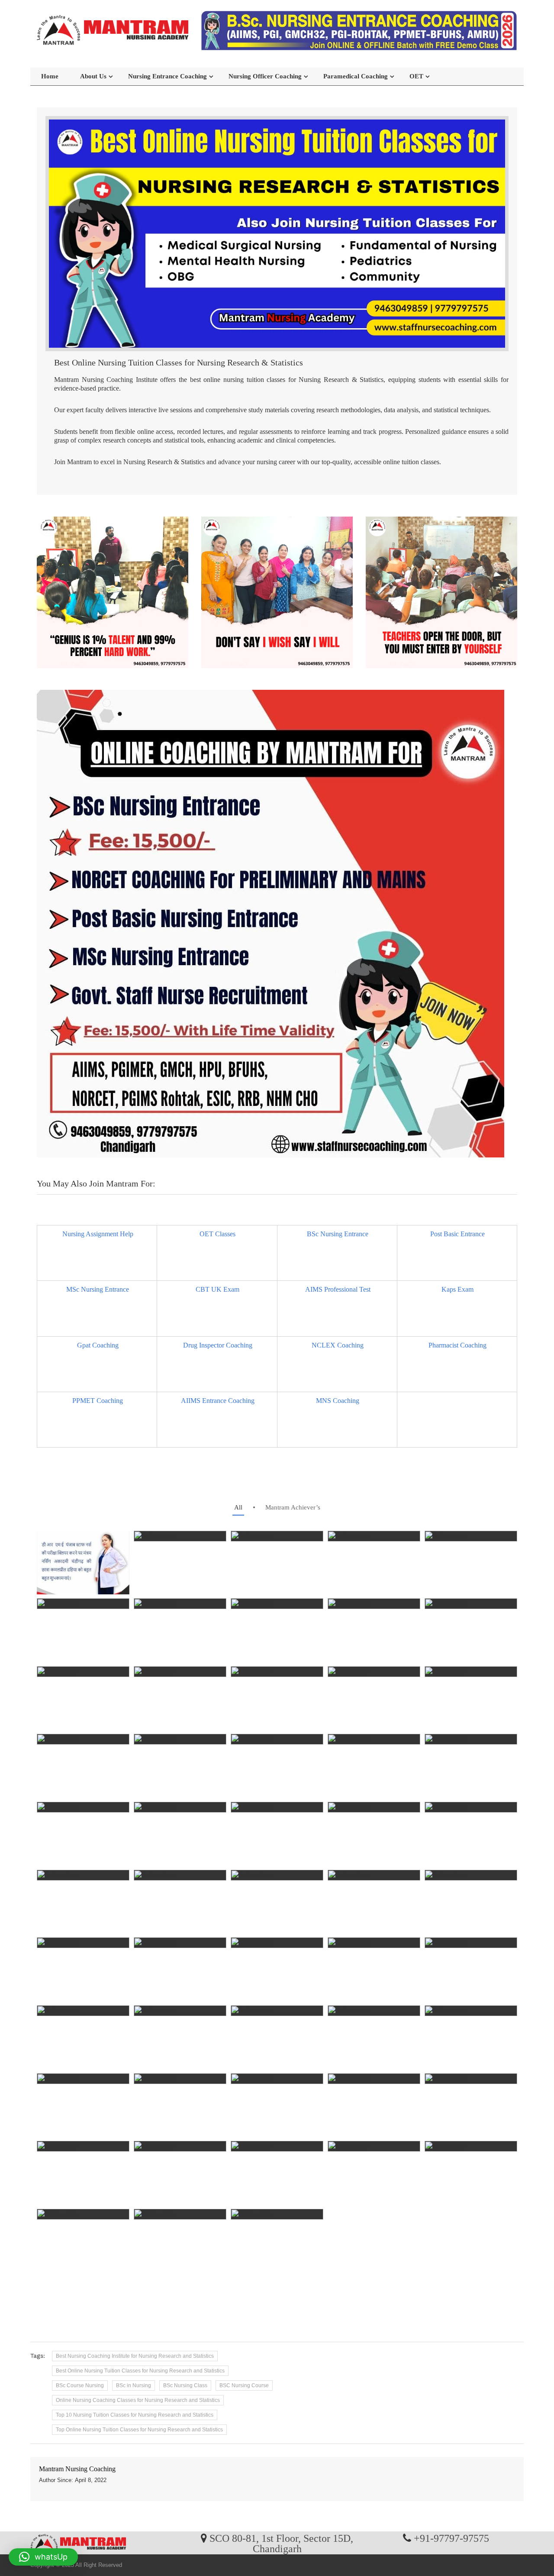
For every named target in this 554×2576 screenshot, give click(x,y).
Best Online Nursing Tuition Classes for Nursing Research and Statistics (140, 2371)
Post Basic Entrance (457, 1234)
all (238, 1507)
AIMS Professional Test (338, 1289)
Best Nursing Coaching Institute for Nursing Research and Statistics (135, 2356)
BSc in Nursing (134, 2385)
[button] (43, 2557)
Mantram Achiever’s (293, 1507)
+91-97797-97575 (451, 2538)
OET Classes (217, 1234)
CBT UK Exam (217, 1289)
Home (50, 76)
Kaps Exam (457, 1289)
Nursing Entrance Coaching (167, 76)
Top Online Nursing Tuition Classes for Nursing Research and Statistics (139, 2430)
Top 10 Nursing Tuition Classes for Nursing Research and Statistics (135, 2415)
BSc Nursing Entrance (338, 1234)
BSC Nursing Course (244, 2385)
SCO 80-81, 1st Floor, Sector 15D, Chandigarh (281, 2543)
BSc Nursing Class (185, 2385)
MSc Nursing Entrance (98, 1289)
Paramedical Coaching (356, 76)
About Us (93, 76)
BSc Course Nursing (80, 2385)
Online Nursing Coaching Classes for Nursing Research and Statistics (138, 2400)
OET (416, 76)
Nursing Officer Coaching (265, 76)
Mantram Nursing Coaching (77, 2469)
